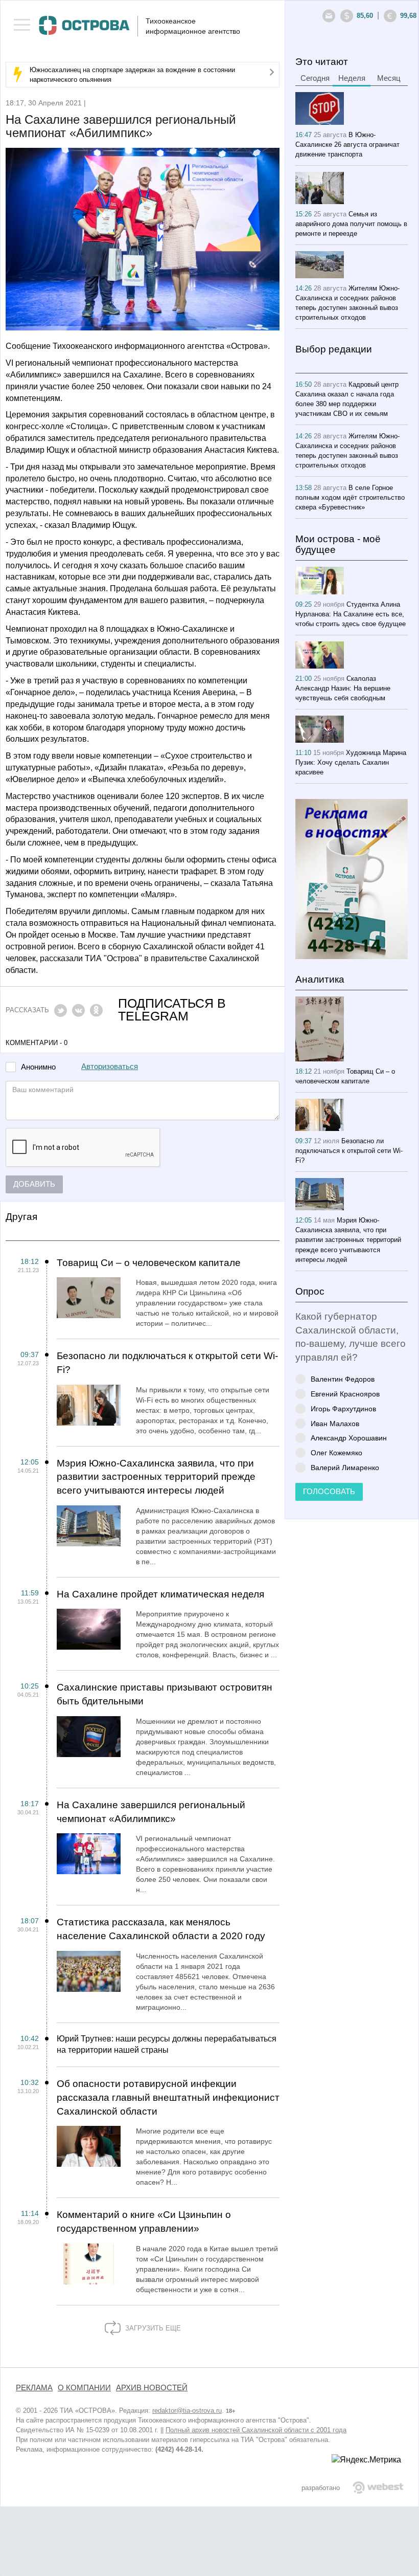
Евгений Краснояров (345, 1394)
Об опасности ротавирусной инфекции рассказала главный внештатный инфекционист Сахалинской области (168, 2097)
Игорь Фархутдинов (343, 1408)
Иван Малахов (335, 1423)
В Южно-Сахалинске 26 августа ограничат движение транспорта (347, 145)
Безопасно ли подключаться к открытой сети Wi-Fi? (167, 1363)
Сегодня (315, 78)
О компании (84, 2388)
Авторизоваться (110, 1067)
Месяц (389, 78)
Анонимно (38, 1067)
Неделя (352, 78)
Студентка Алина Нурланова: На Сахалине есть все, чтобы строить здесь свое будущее (351, 614)
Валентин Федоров (343, 1379)
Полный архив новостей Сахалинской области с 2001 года (256, 2430)
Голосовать (329, 1492)
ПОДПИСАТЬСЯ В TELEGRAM (172, 1010)
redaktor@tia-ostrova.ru (187, 2411)
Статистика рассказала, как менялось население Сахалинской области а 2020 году (161, 1929)
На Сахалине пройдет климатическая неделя (160, 1594)
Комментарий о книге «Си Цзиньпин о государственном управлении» (144, 2222)
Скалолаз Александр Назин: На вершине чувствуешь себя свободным (343, 688)
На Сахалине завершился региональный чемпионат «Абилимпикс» (151, 1812)
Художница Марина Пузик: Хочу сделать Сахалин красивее (351, 762)
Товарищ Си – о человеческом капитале (149, 1263)
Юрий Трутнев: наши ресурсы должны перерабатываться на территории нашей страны (167, 2045)
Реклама (34, 2388)
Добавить (34, 1184)
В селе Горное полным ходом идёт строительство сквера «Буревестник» (350, 497)
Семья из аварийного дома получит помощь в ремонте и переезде (351, 224)
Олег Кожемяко (336, 1452)
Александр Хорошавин (349, 1438)
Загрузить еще (152, 2328)
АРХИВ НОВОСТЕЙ (152, 2388)
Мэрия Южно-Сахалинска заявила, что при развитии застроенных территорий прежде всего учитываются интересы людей (156, 1477)
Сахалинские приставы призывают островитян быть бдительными (165, 1694)
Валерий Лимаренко (345, 1467)
